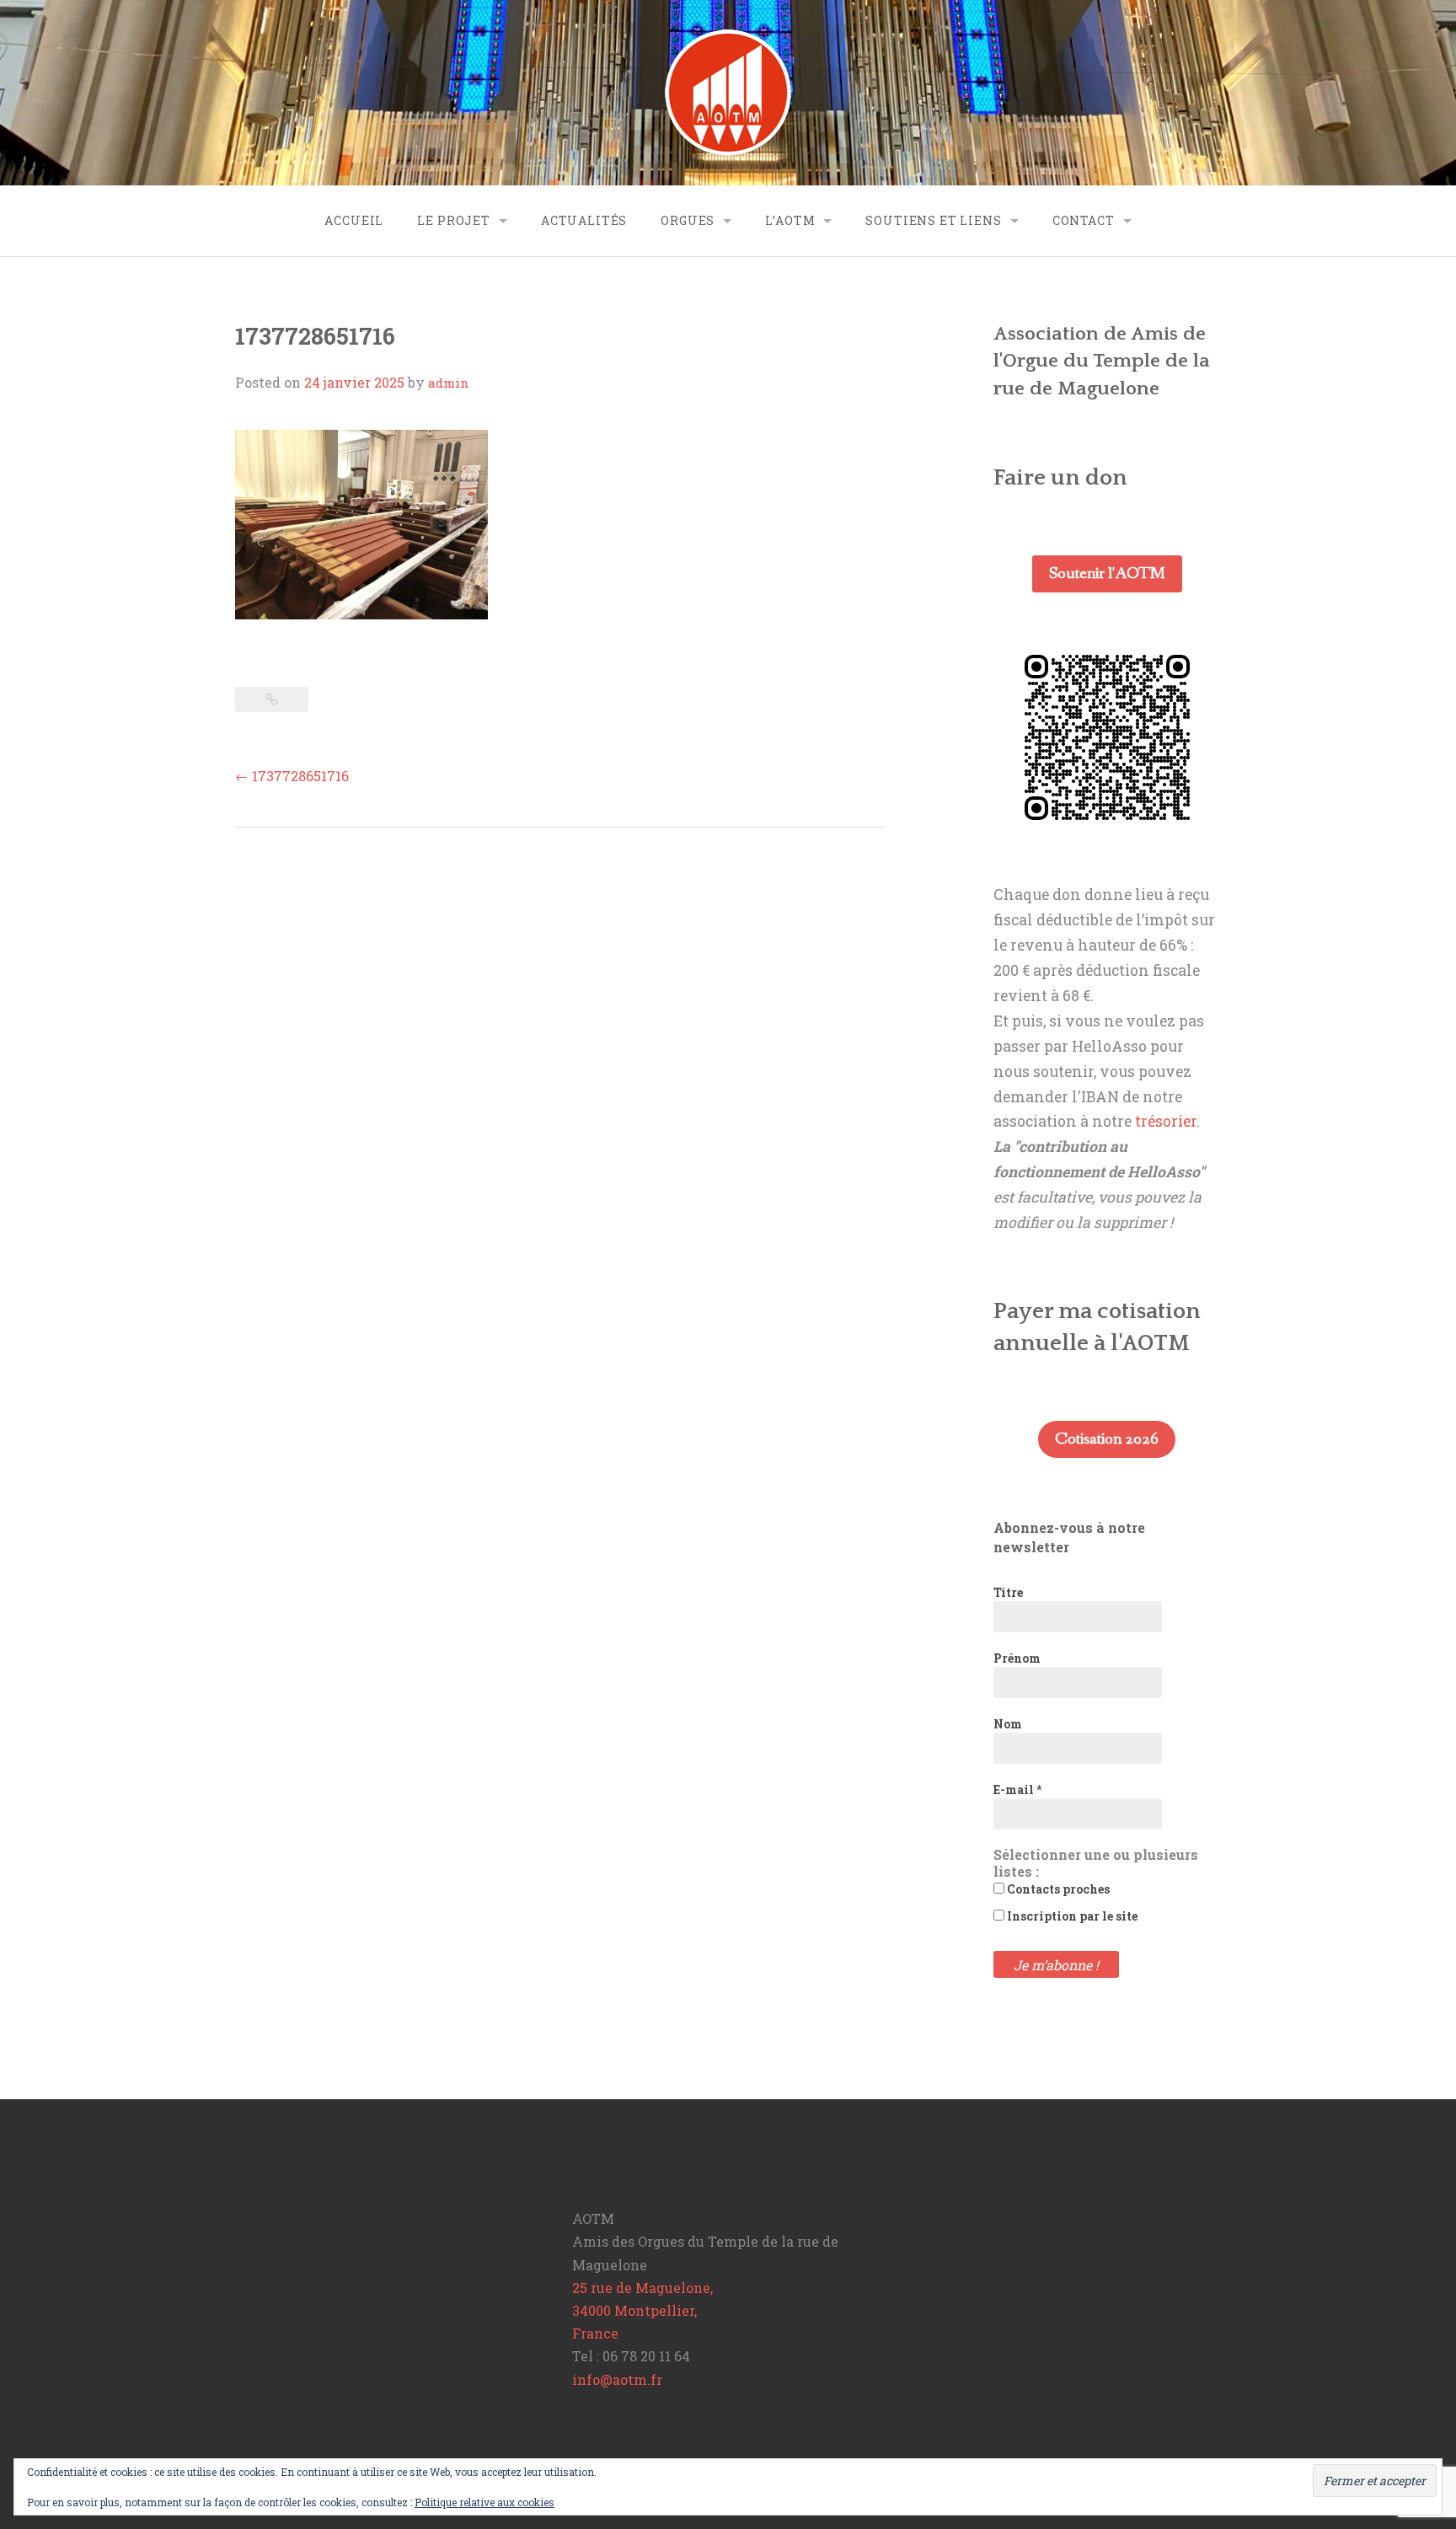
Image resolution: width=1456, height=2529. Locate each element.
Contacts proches (1057, 1889)
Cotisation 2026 (1107, 1439)
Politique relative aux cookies (484, 2502)
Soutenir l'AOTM (1107, 574)
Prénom (1017, 1658)
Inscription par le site (1071, 1916)
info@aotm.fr (617, 2379)
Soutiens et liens (933, 220)
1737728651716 (292, 776)
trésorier (1166, 1121)
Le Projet (454, 220)
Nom (1008, 1724)
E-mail (1017, 1790)
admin (449, 383)
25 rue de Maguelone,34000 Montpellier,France (642, 2310)
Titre (1008, 1592)
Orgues (688, 220)
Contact (1084, 220)
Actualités (584, 220)
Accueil (354, 220)
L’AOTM (790, 220)
